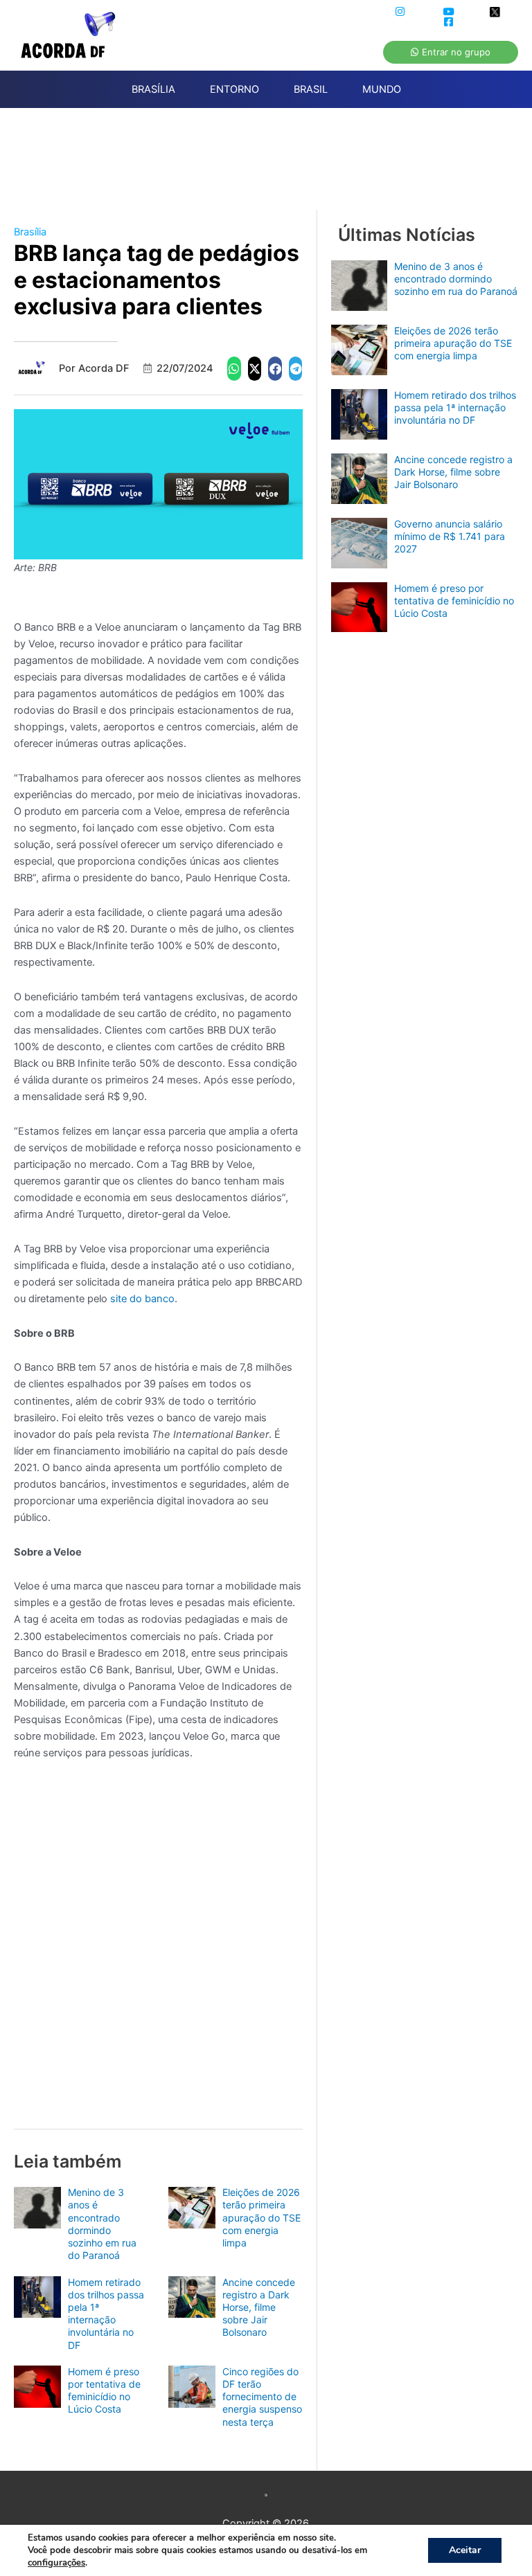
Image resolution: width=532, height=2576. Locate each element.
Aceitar (465, 2550)
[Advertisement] (273, 167)
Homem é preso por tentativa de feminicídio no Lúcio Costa (104, 2390)
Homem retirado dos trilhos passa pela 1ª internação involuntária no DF (106, 2314)
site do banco (142, 1299)
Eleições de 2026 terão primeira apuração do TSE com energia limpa (261, 2217)
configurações (56, 2563)
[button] (234, 369)
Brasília (30, 232)
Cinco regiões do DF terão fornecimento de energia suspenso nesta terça (262, 2397)
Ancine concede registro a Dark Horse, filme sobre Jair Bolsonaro (259, 2307)
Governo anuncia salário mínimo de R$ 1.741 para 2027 (450, 536)
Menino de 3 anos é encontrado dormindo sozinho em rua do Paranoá (102, 2224)
